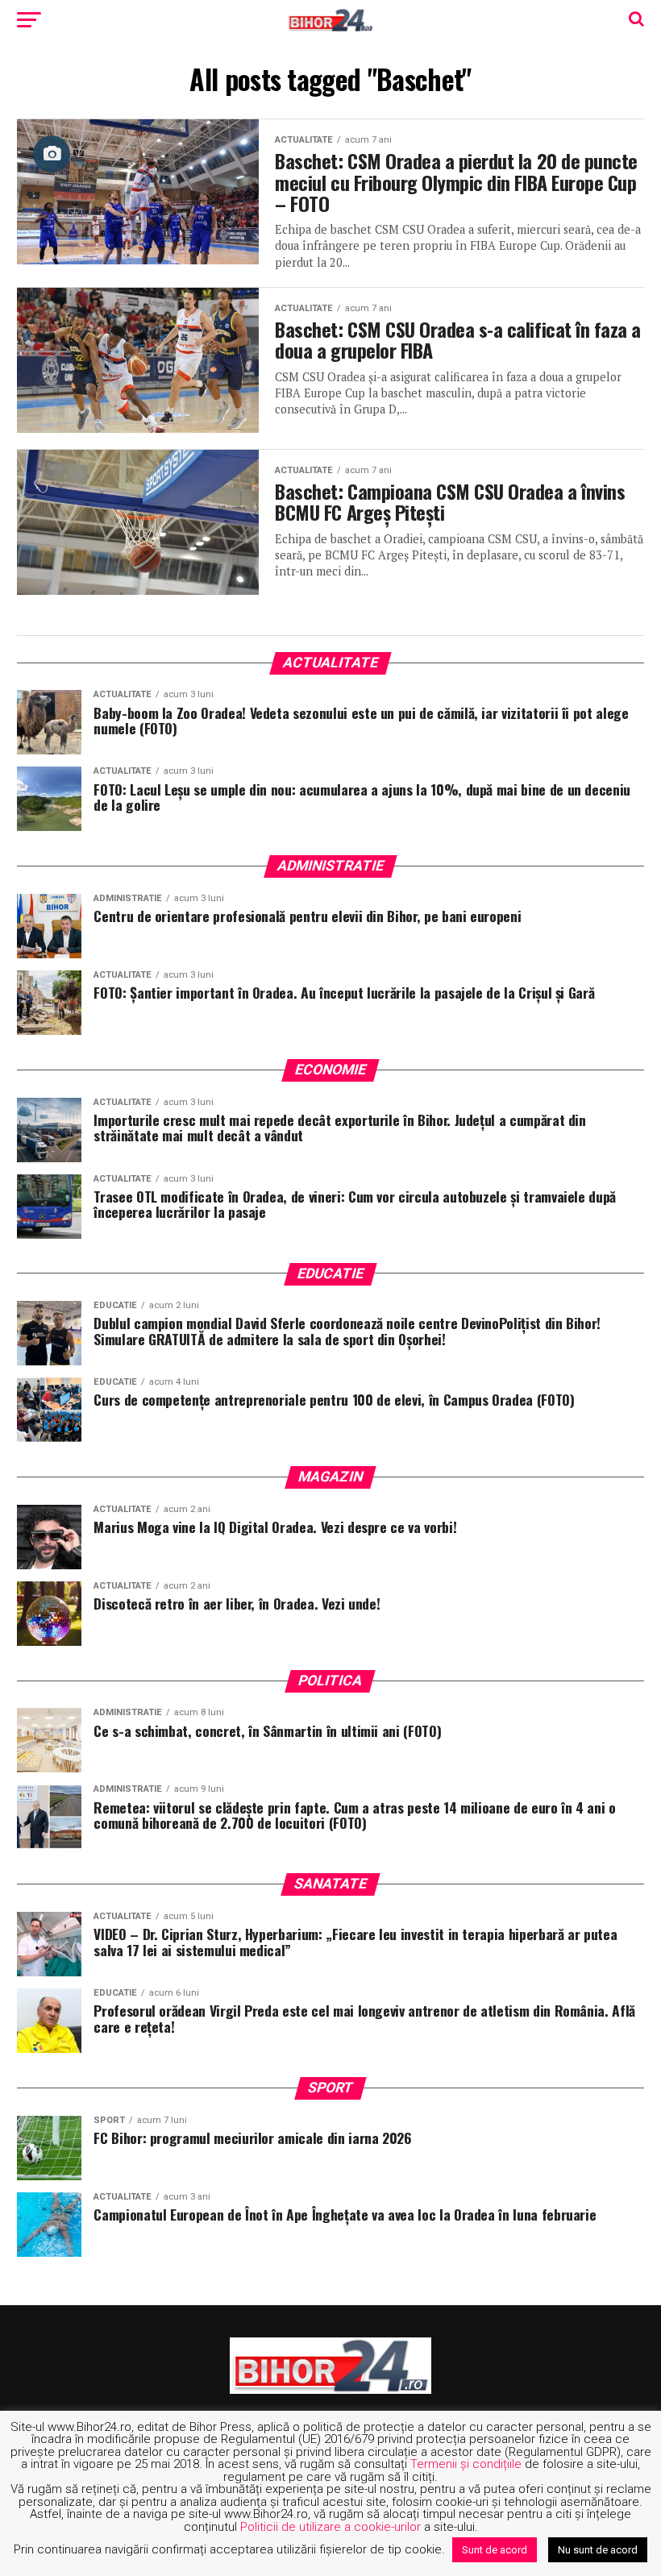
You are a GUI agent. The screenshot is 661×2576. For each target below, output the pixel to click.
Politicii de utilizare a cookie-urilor (330, 2527)
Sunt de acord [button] (495, 2550)
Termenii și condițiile (466, 2464)
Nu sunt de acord (598, 2550)
